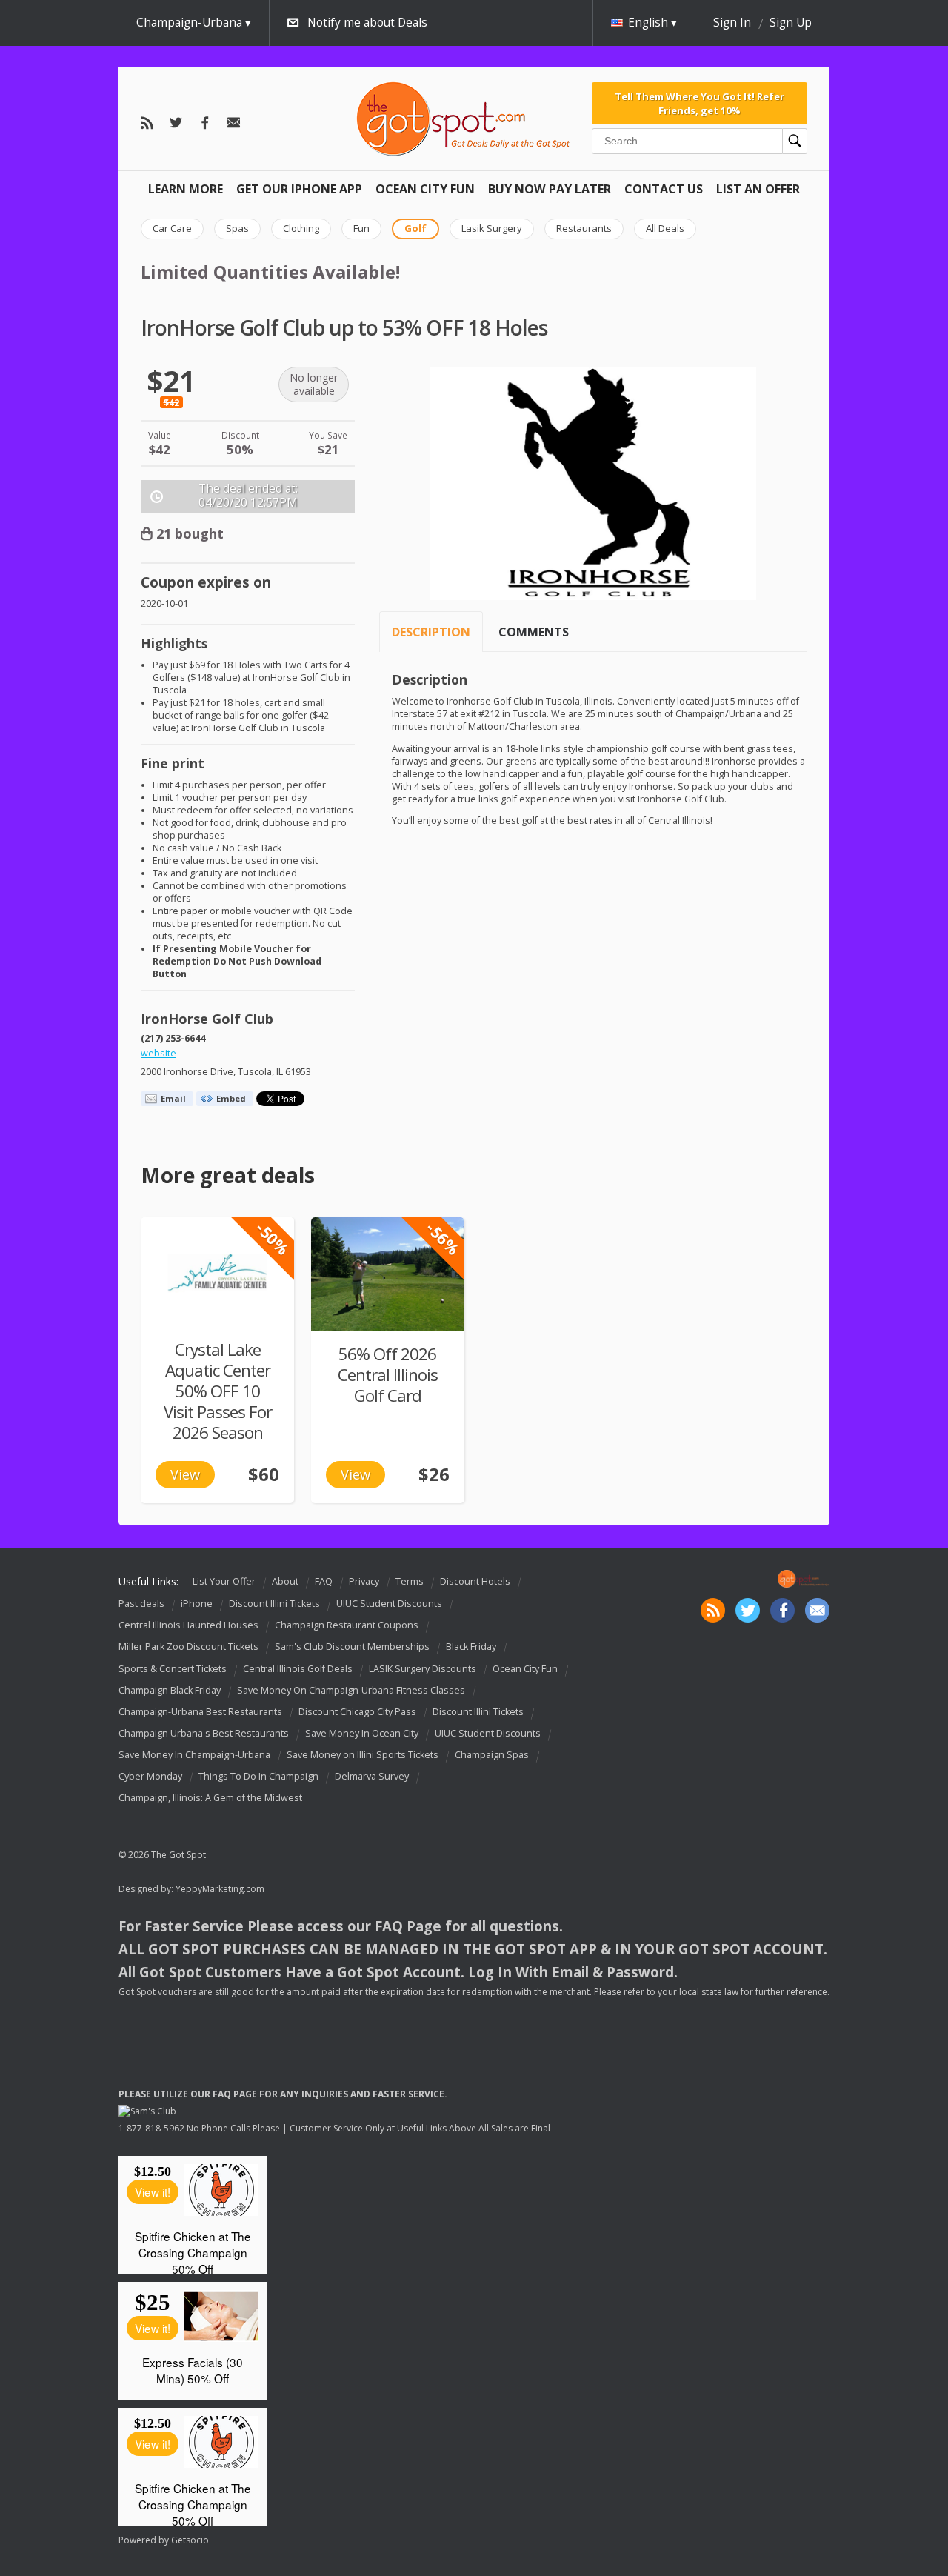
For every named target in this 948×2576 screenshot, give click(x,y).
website (158, 1053)
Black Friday (471, 1647)
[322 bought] (388, 1274)
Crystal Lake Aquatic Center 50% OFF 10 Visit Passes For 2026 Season (218, 1391)
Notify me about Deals (367, 23)
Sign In (732, 23)
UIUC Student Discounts (389, 1604)
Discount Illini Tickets (274, 1604)
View (185, 1474)
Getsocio (190, 2540)
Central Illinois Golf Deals (298, 1669)
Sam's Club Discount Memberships (352, 1647)
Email (173, 1098)
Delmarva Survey (372, 1776)
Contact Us (664, 189)
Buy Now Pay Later (550, 189)
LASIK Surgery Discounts (423, 1669)
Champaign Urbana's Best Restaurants (204, 1733)
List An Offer (758, 189)
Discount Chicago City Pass (357, 1712)
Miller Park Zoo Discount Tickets (188, 1647)
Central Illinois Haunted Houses (188, 1625)
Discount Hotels (475, 1581)
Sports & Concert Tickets (173, 1669)
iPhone (197, 1604)
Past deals (141, 1604)
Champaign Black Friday (170, 1690)
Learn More (186, 189)
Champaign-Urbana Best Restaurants (200, 1712)
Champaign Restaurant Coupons (347, 1625)
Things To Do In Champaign (258, 1776)
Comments (534, 632)
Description (431, 632)
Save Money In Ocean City (362, 1733)
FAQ (324, 1581)
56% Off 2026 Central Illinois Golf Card (388, 1375)
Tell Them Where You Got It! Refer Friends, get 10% (700, 103)
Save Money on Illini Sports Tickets (363, 1755)
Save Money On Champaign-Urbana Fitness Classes (351, 1690)
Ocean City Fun (425, 189)
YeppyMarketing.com (220, 1889)
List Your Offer (224, 1581)
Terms (410, 1581)
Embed (231, 1098)
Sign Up (791, 23)
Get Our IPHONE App (299, 189)
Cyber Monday (150, 1776)
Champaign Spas (492, 1755)
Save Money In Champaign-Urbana (194, 1755)
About (285, 1581)
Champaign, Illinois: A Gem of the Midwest (210, 1798)
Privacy (364, 1581)
